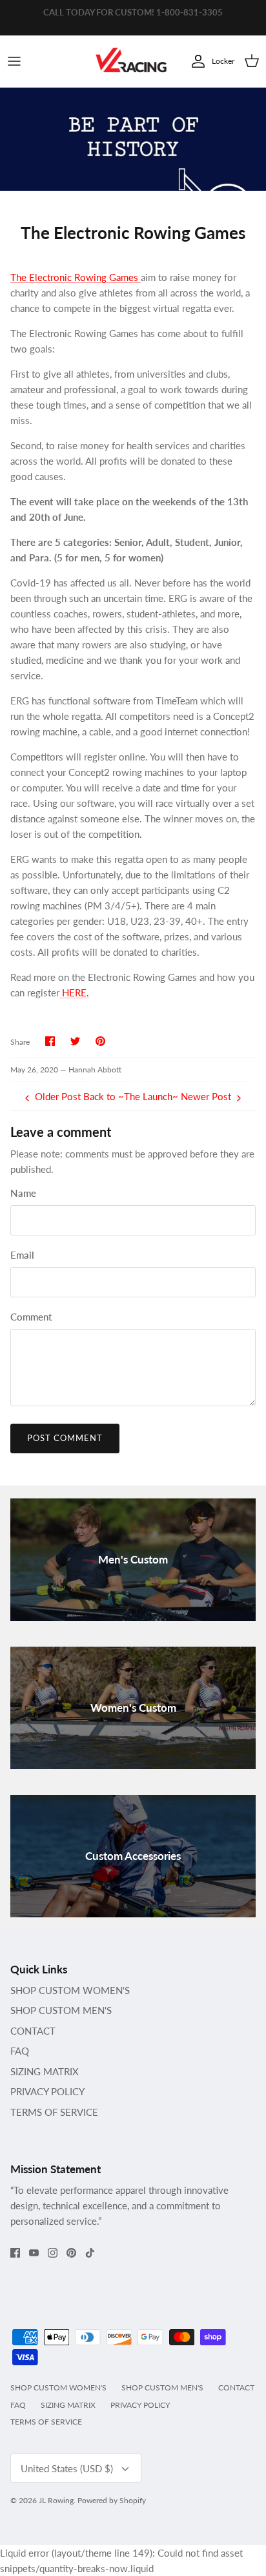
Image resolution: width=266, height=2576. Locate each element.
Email (22, 1255)
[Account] (195, 61)
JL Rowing (56, 2500)
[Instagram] (53, 2253)
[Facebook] (15, 2253)
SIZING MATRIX (45, 2071)
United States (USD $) (67, 2468)
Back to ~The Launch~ (131, 1096)
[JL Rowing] (131, 62)
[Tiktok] (90, 2253)
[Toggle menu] (14, 61)
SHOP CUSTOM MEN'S (61, 2010)
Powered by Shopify (112, 2500)
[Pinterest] (71, 2253)
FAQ (20, 2051)
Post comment (65, 1438)
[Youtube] (34, 2253)
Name (23, 1193)
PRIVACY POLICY (47, 2091)
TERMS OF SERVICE (54, 2112)
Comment (31, 1317)
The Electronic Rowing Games (76, 277)
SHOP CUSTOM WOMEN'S (70, 1990)
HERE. (74, 993)
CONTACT (33, 2031)
